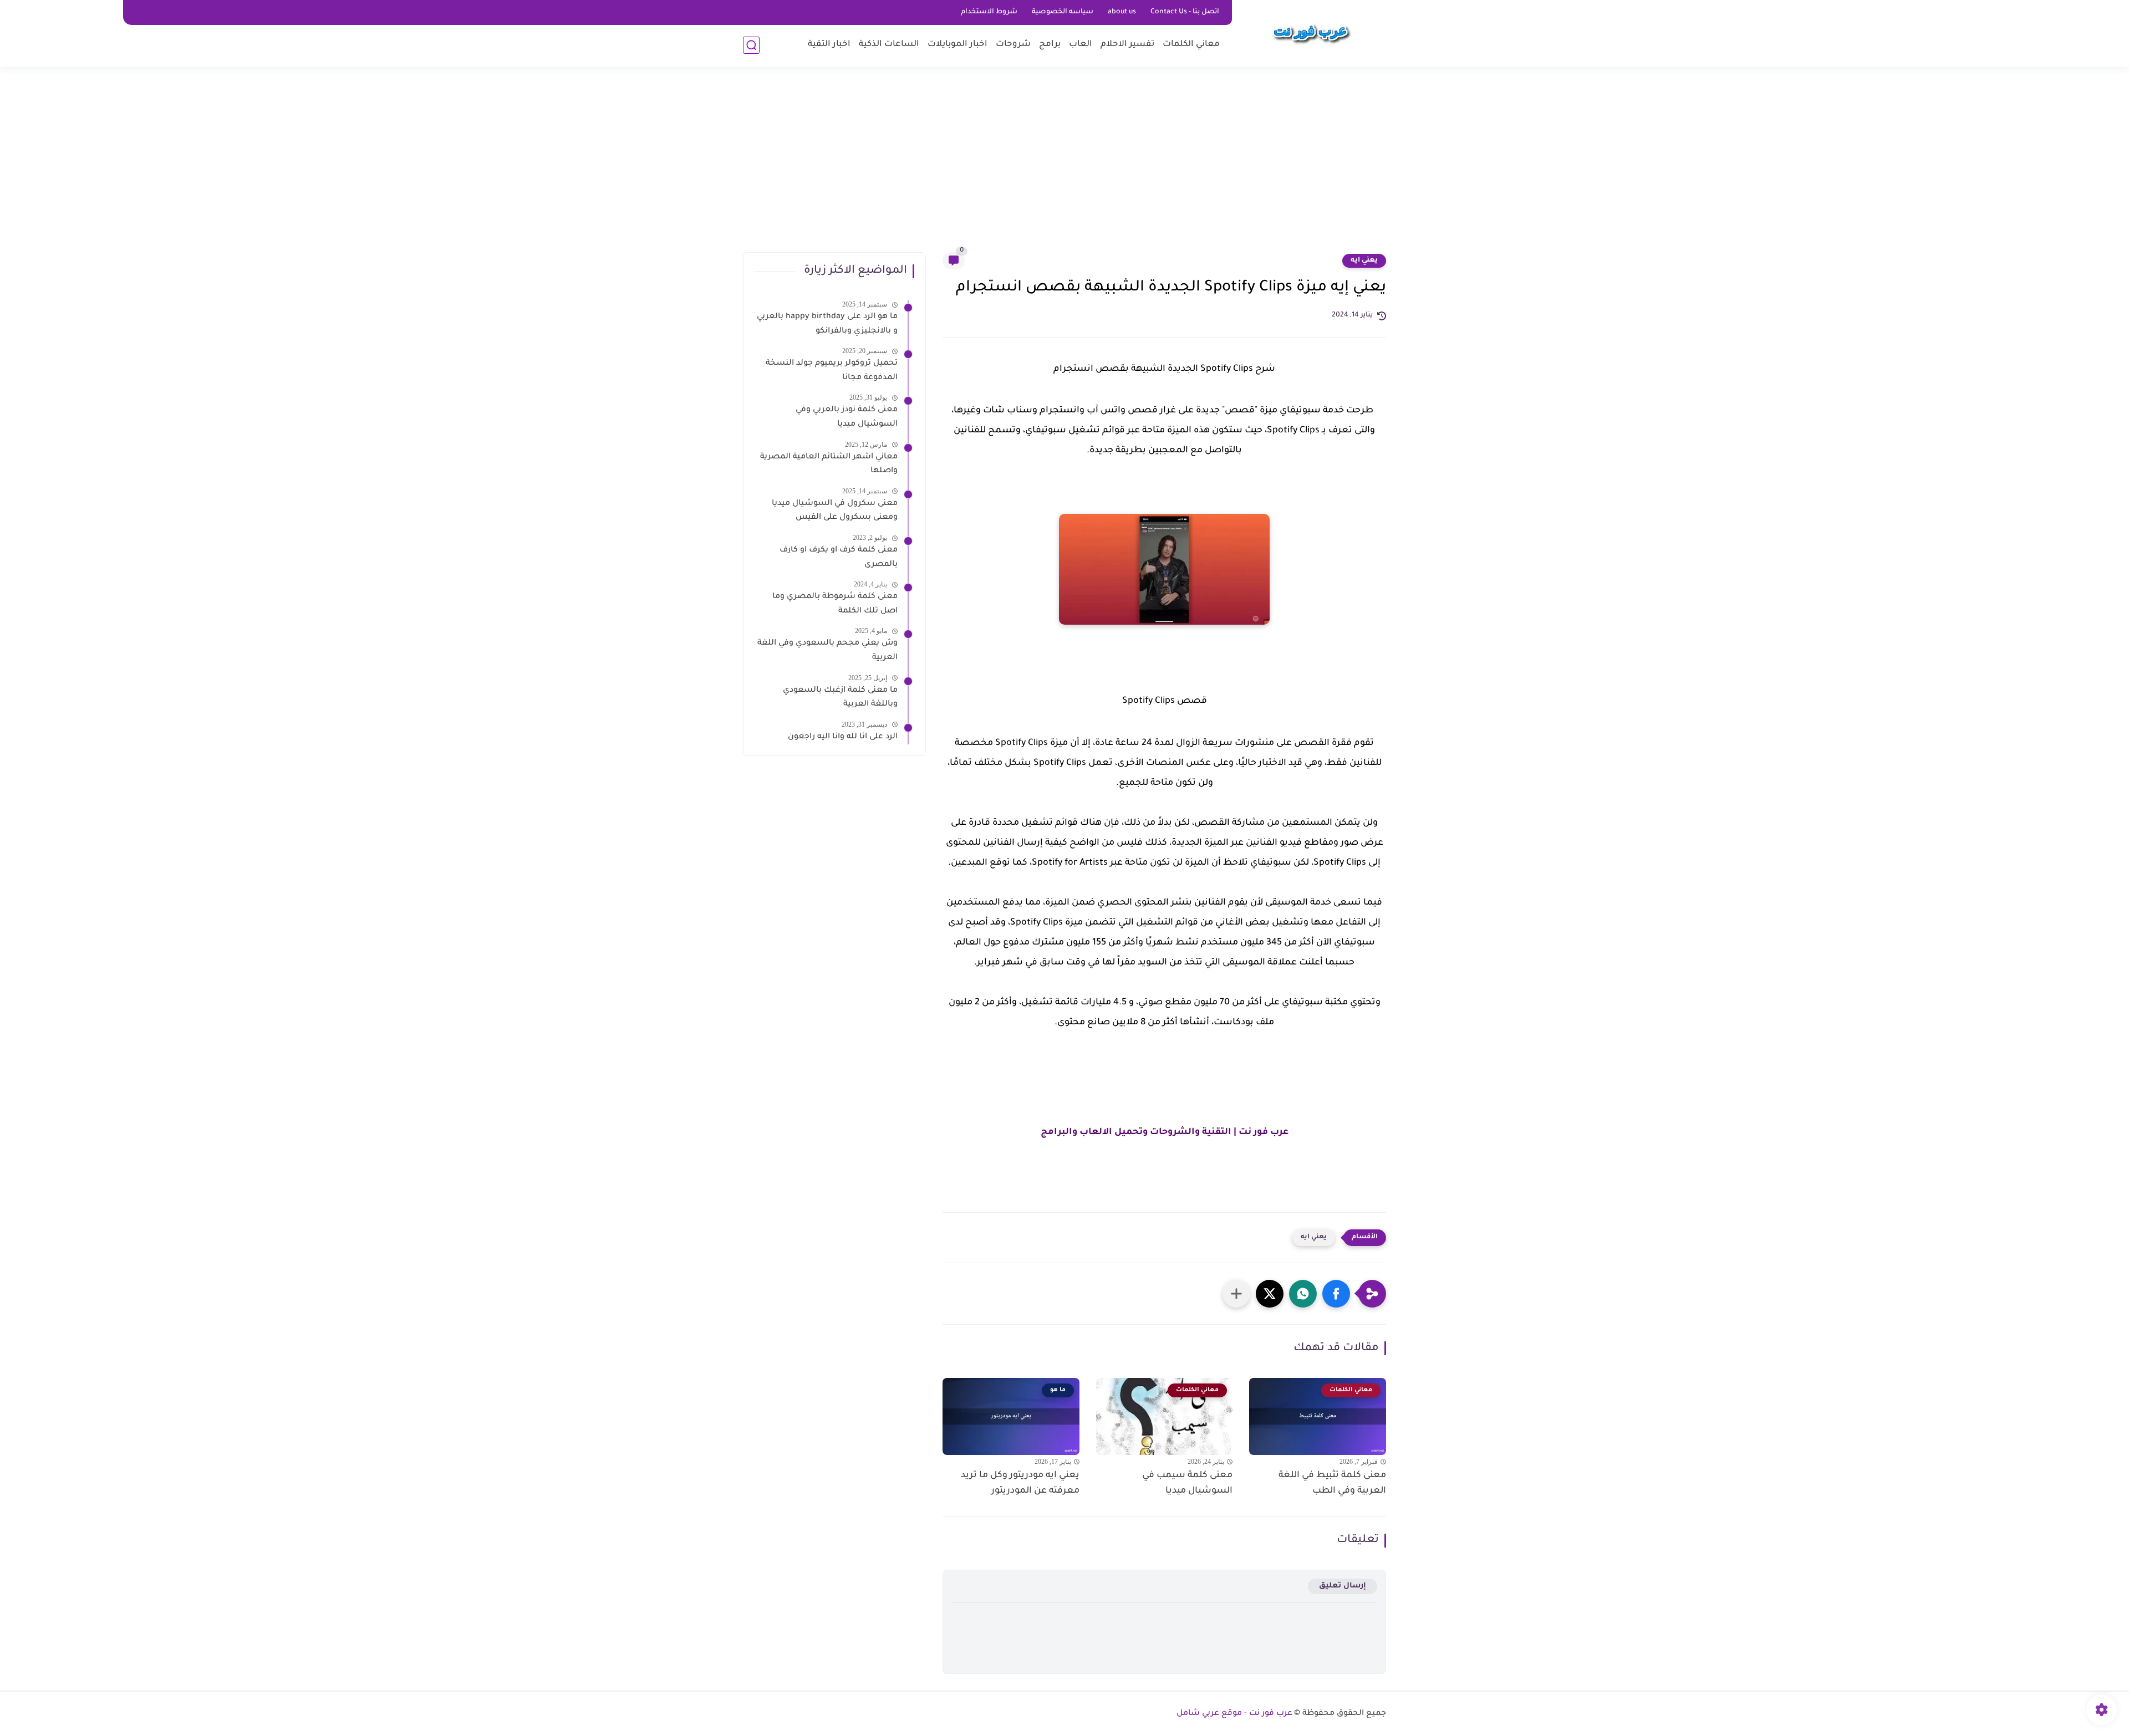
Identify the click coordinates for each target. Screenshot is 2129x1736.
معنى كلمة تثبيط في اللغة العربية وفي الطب (1332, 1484)
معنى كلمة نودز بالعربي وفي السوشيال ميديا (847, 417)
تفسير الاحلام (1127, 45)
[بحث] (751, 45)
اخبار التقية (829, 45)
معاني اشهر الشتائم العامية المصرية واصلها (829, 464)
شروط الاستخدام (989, 12)
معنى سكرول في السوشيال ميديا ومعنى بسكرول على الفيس (835, 511)
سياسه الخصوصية (1063, 12)
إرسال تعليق (1343, 1586)
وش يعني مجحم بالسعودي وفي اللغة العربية (827, 651)
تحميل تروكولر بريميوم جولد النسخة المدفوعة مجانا (832, 371)
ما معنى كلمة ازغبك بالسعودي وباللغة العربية (840, 698)
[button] (1336, 1294)
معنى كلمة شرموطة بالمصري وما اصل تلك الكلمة (835, 604)
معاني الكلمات (1191, 45)
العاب (1081, 45)
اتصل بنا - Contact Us (1185, 12)
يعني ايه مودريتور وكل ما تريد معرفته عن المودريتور (1020, 1484)
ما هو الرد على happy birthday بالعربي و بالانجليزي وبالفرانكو (827, 324)
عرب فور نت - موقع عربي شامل (1234, 1714)
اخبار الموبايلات (957, 45)
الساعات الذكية (889, 45)
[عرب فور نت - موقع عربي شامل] (1311, 32)
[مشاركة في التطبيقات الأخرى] (1236, 1294)
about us (1122, 12)
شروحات (1013, 45)
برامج (1050, 45)
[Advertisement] (1064, 166)
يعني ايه (1364, 261)
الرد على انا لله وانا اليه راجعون (843, 737)
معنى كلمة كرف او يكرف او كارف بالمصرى (839, 558)
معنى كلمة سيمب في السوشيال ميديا (1187, 1484)
